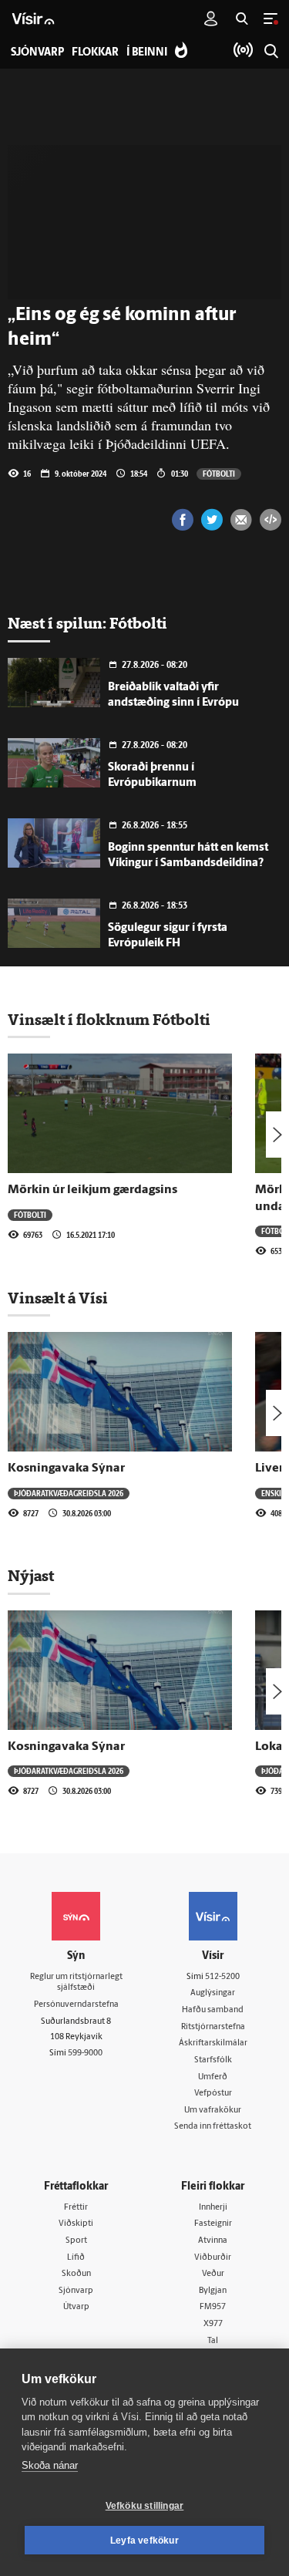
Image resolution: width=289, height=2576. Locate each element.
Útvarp (76, 2307)
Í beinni (147, 53)
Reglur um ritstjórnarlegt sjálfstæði (76, 1983)
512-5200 (222, 1977)
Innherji (213, 2208)
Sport (76, 2241)
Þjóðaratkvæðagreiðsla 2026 (69, 1493)
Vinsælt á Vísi (58, 1298)
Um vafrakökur (213, 2111)
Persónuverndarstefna (76, 2005)
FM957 (213, 2307)
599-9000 (85, 2053)
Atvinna (213, 2241)
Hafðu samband (213, 2010)
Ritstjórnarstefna (213, 2027)
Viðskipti (76, 2224)
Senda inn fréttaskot (213, 2127)
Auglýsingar (213, 1993)
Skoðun (76, 2274)
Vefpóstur (213, 2094)
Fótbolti (219, 474)
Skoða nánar (50, 2465)
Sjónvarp (76, 2291)
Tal (213, 2341)
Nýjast (31, 1576)
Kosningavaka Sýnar (66, 1468)
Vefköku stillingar (145, 2506)
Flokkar (95, 53)
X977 (213, 2324)
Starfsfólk (213, 2060)
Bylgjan (213, 2291)
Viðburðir (213, 2258)
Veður (213, 2274)
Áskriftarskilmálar (213, 2043)
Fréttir (76, 2208)
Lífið (76, 2258)
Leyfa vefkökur (144, 2541)
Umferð (213, 2077)
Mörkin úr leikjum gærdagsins (92, 1190)
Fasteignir (213, 2224)
